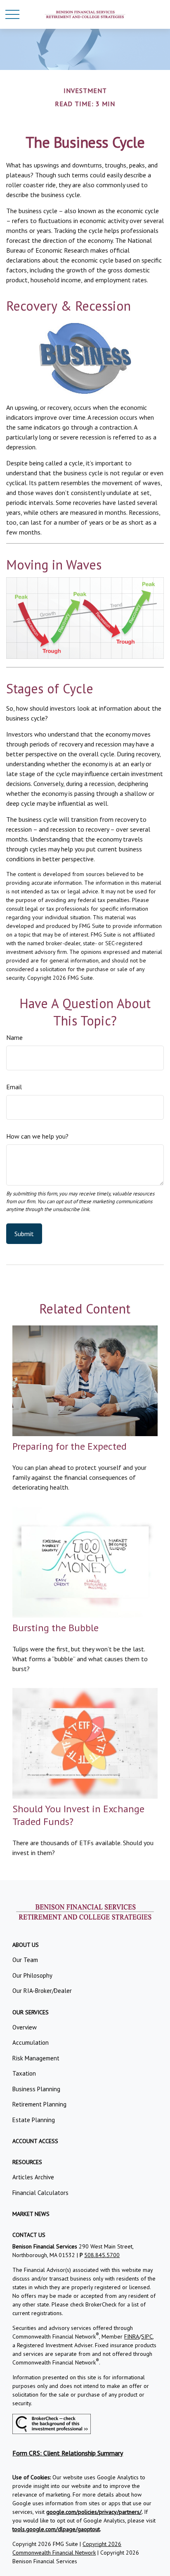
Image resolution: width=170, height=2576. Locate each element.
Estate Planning (34, 2120)
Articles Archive (33, 2177)
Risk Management (36, 2058)
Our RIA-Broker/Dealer (42, 1991)
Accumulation (31, 2042)
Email (14, 1087)
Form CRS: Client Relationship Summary (68, 2453)
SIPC (147, 2337)
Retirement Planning (39, 2104)
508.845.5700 (102, 2255)
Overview (25, 2027)
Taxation (24, 2073)
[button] (26, 1945)
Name (14, 1037)
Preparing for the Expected (70, 1446)
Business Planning (36, 2089)
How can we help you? (37, 1136)
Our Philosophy (32, 1975)
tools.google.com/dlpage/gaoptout (56, 2529)
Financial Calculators (40, 2193)
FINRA (132, 2337)
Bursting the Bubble (55, 1628)
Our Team (25, 1960)
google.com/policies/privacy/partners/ (94, 2512)
